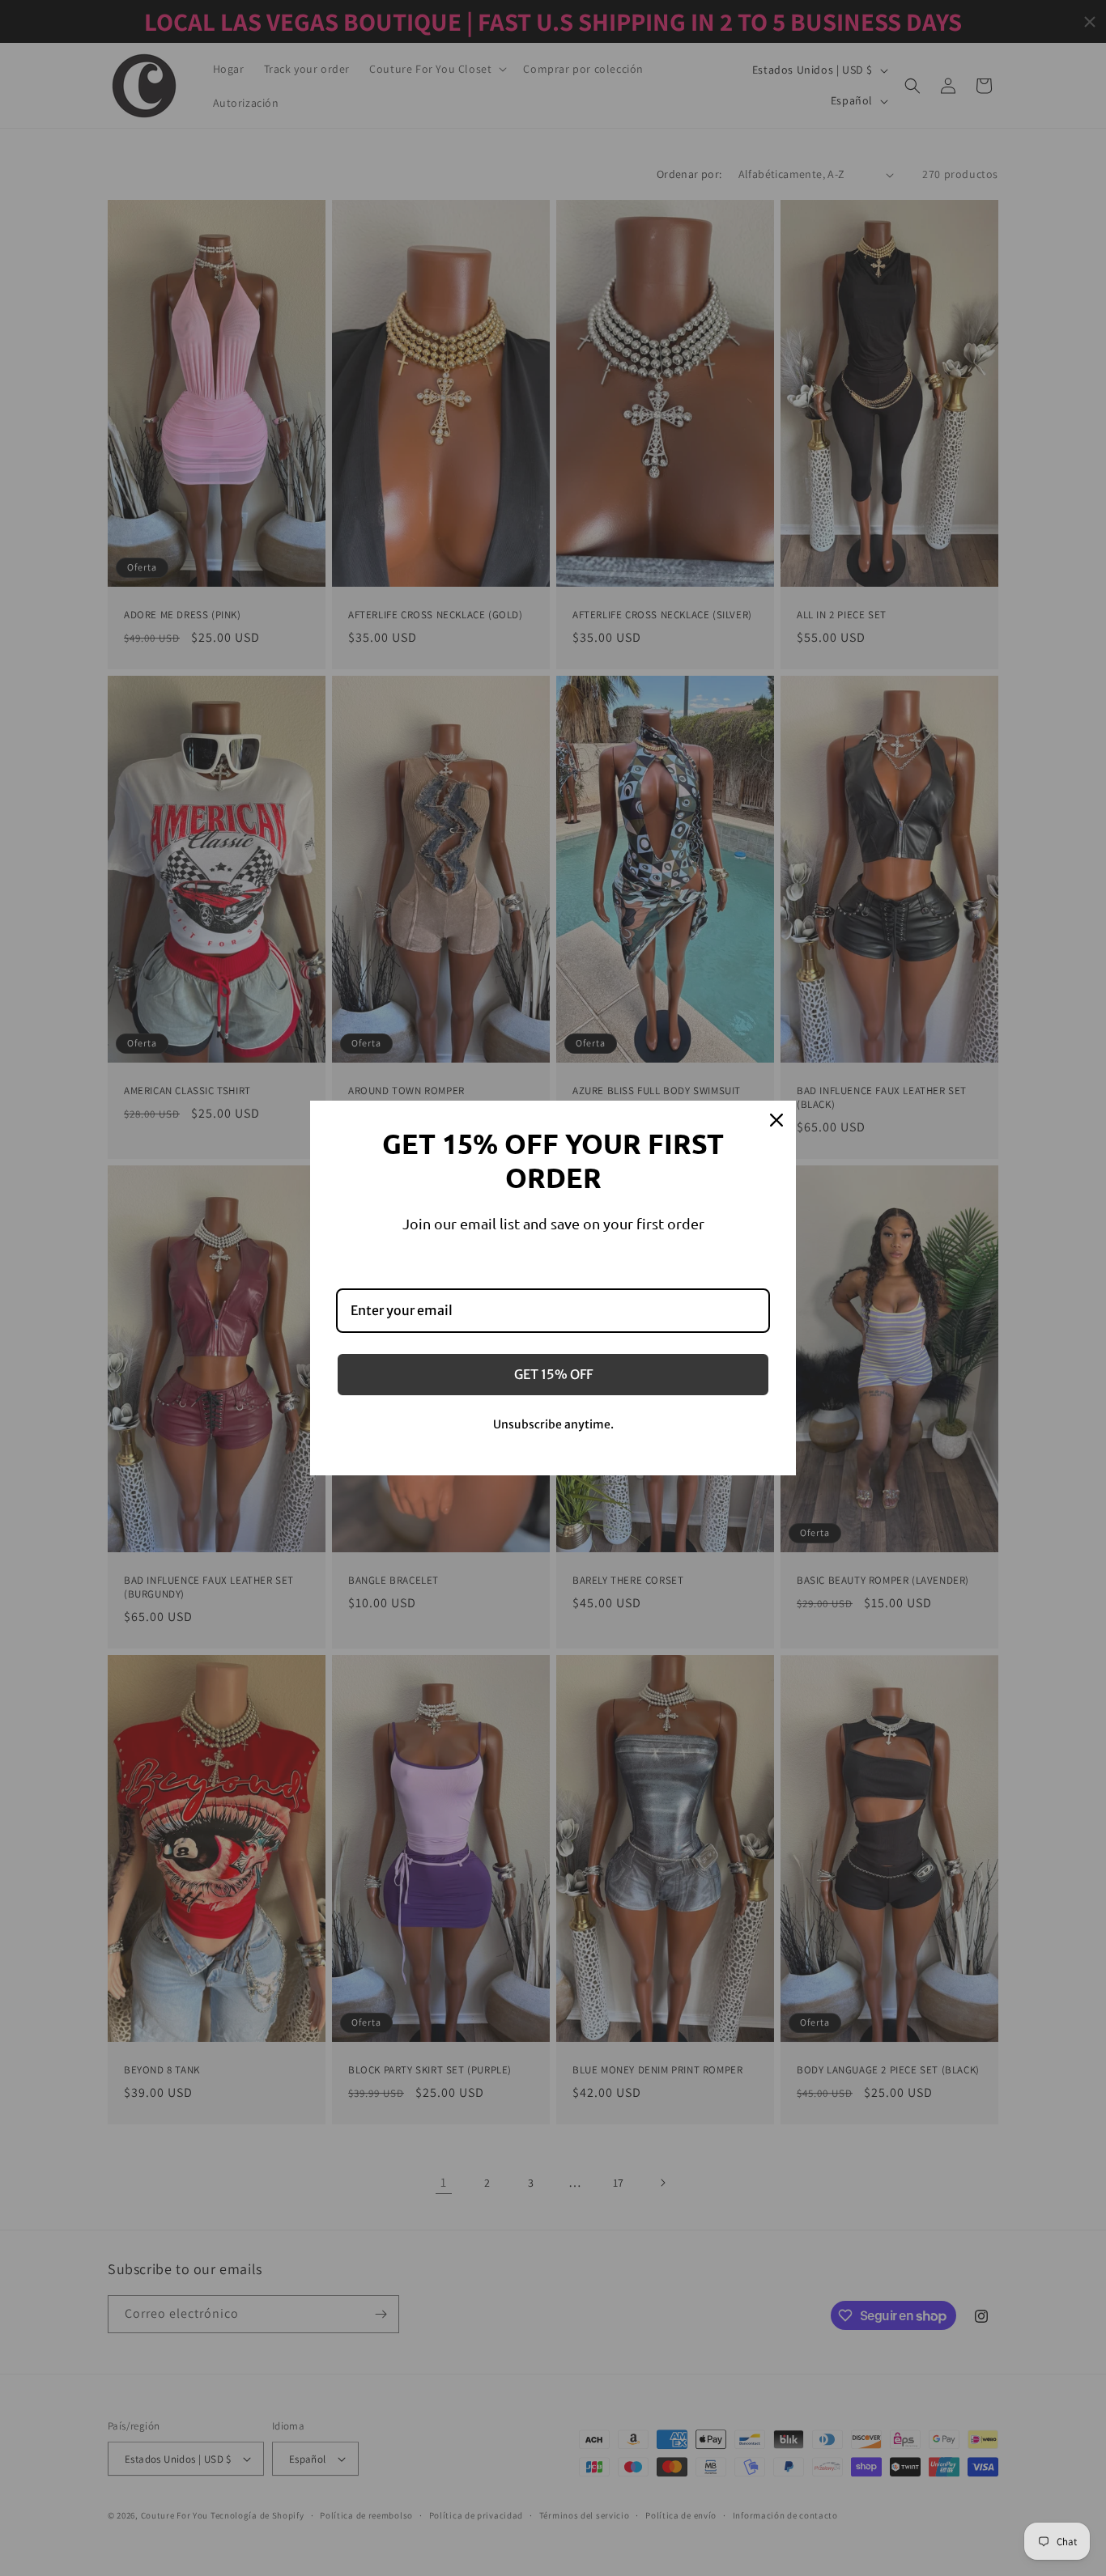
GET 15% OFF (553, 1374)
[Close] (776, 1120)
